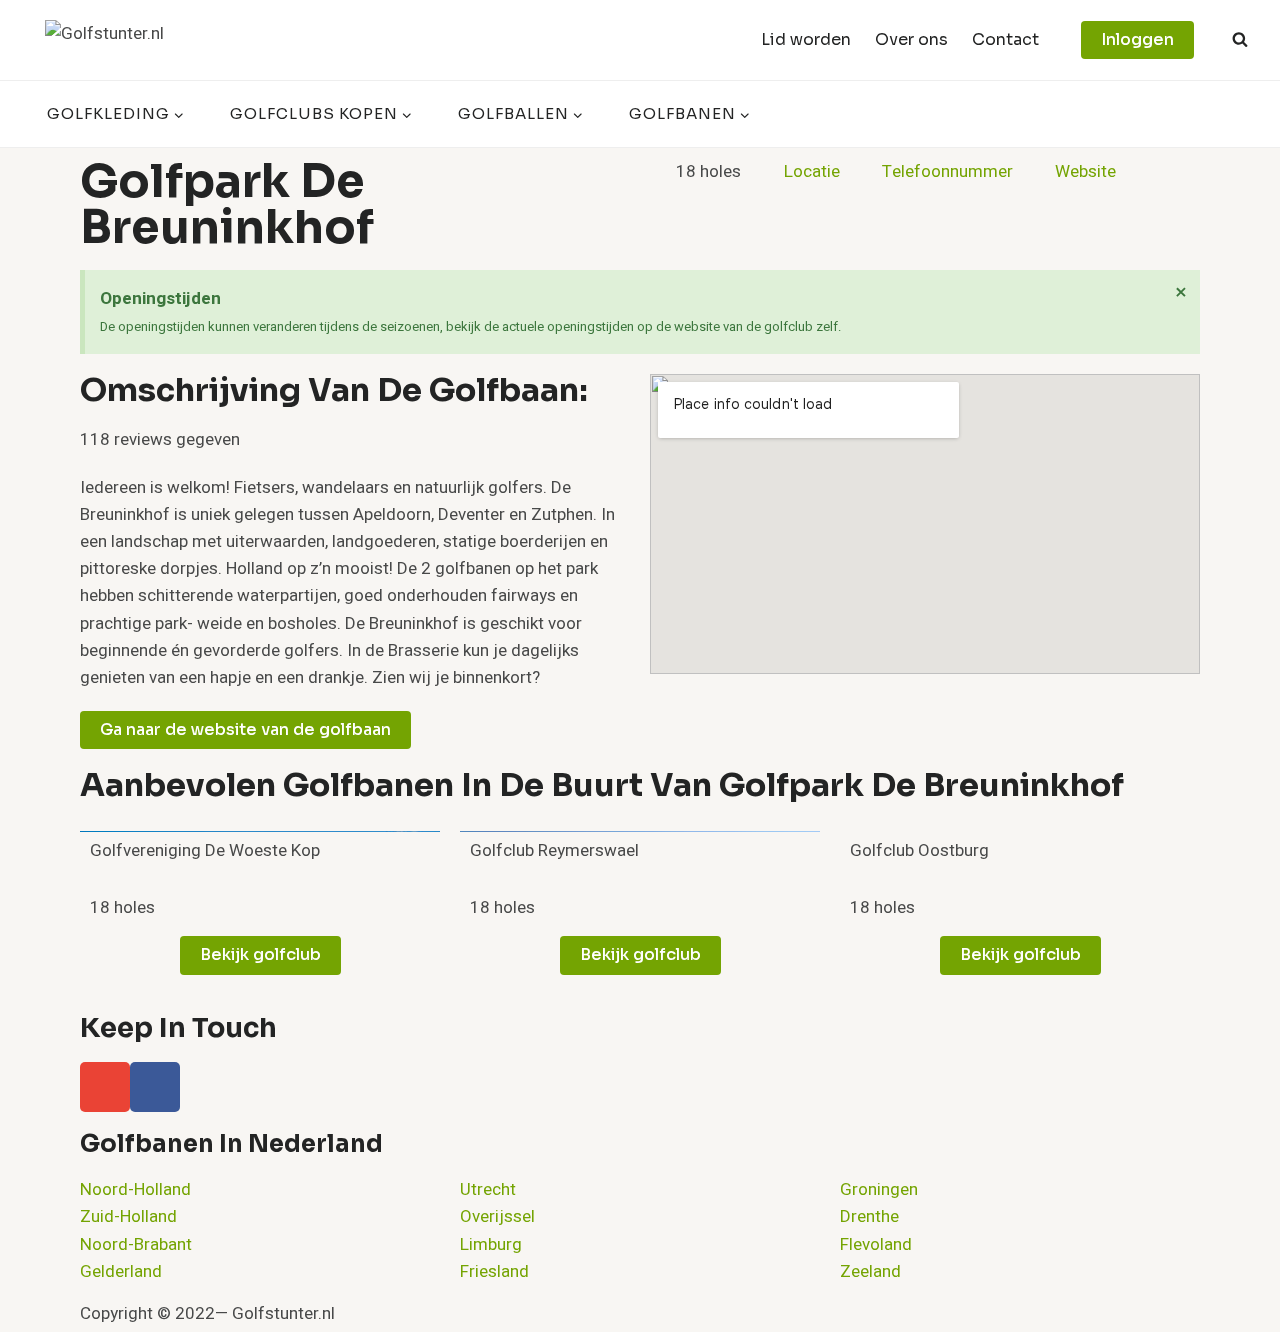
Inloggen (1137, 39)
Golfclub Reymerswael (554, 850)
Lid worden (806, 39)
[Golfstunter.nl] (145, 40)
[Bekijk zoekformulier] (1240, 40)
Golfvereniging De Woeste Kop (205, 850)
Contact (1005, 39)
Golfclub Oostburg (919, 850)
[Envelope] (105, 1087)
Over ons (911, 39)
